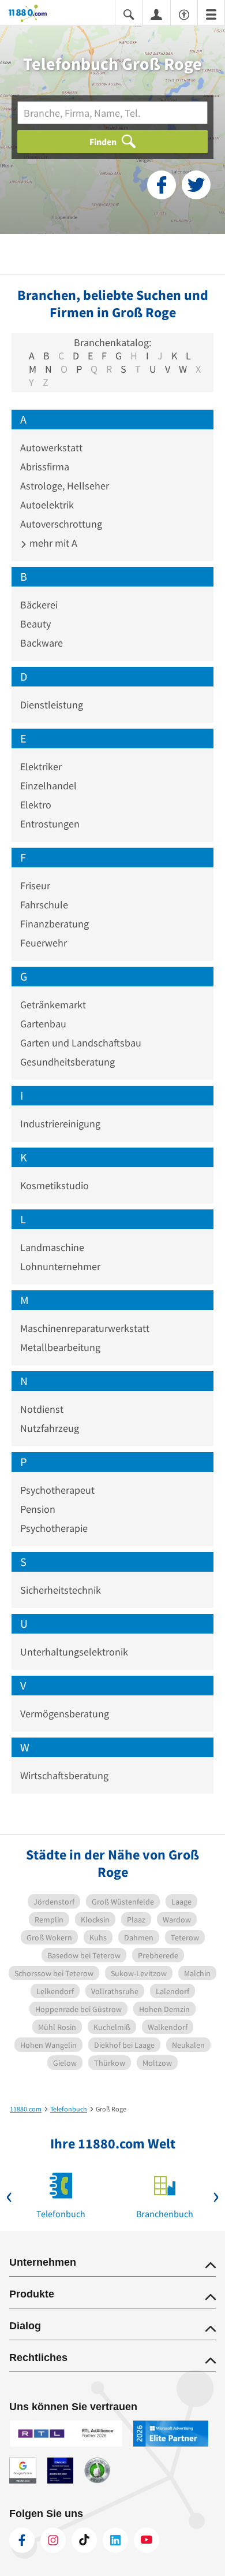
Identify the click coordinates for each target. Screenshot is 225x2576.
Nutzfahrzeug (50, 1428)
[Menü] (211, 14)
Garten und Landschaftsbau (81, 1043)
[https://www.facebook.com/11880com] (22, 2540)
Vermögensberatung (65, 1714)
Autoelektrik (47, 505)
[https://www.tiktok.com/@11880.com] (84, 2540)
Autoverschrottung (61, 524)
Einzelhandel (48, 786)
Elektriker (41, 767)
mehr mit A (52, 543)
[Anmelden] (156, 14)
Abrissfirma (45, 467)
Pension (38, 1509)
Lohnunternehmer (60, 1266)
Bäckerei (39, 605)
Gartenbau (43, 1024)
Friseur (35, 886)
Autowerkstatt (51, 448)
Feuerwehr (44, 943)
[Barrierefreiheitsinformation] (184, 14)
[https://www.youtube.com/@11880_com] (147, 2540)
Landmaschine (52, 1247)
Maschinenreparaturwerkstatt (85, 1328)
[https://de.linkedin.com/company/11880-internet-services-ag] (115, 2540)
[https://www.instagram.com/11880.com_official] (53, 2540)
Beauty (35, 624)
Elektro (36, 805)
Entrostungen (50, 824)
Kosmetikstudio (55, 1185)
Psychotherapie (54, 1528)
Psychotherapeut (57, 1490)
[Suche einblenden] (129, 14)
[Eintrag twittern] (196, 185)
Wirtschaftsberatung (64, 1775)
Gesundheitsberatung (67, 1062)
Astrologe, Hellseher (65, 486)
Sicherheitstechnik (61, 1590)
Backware (42, 643)
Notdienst (42, 1409)
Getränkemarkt (53, 1005)
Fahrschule (44, 905)
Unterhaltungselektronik (74, 1652)
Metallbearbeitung (60, 1347)
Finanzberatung (55, 924)
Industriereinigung (60, 1124)
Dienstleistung (52, 705)
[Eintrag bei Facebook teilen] (162, 185)
